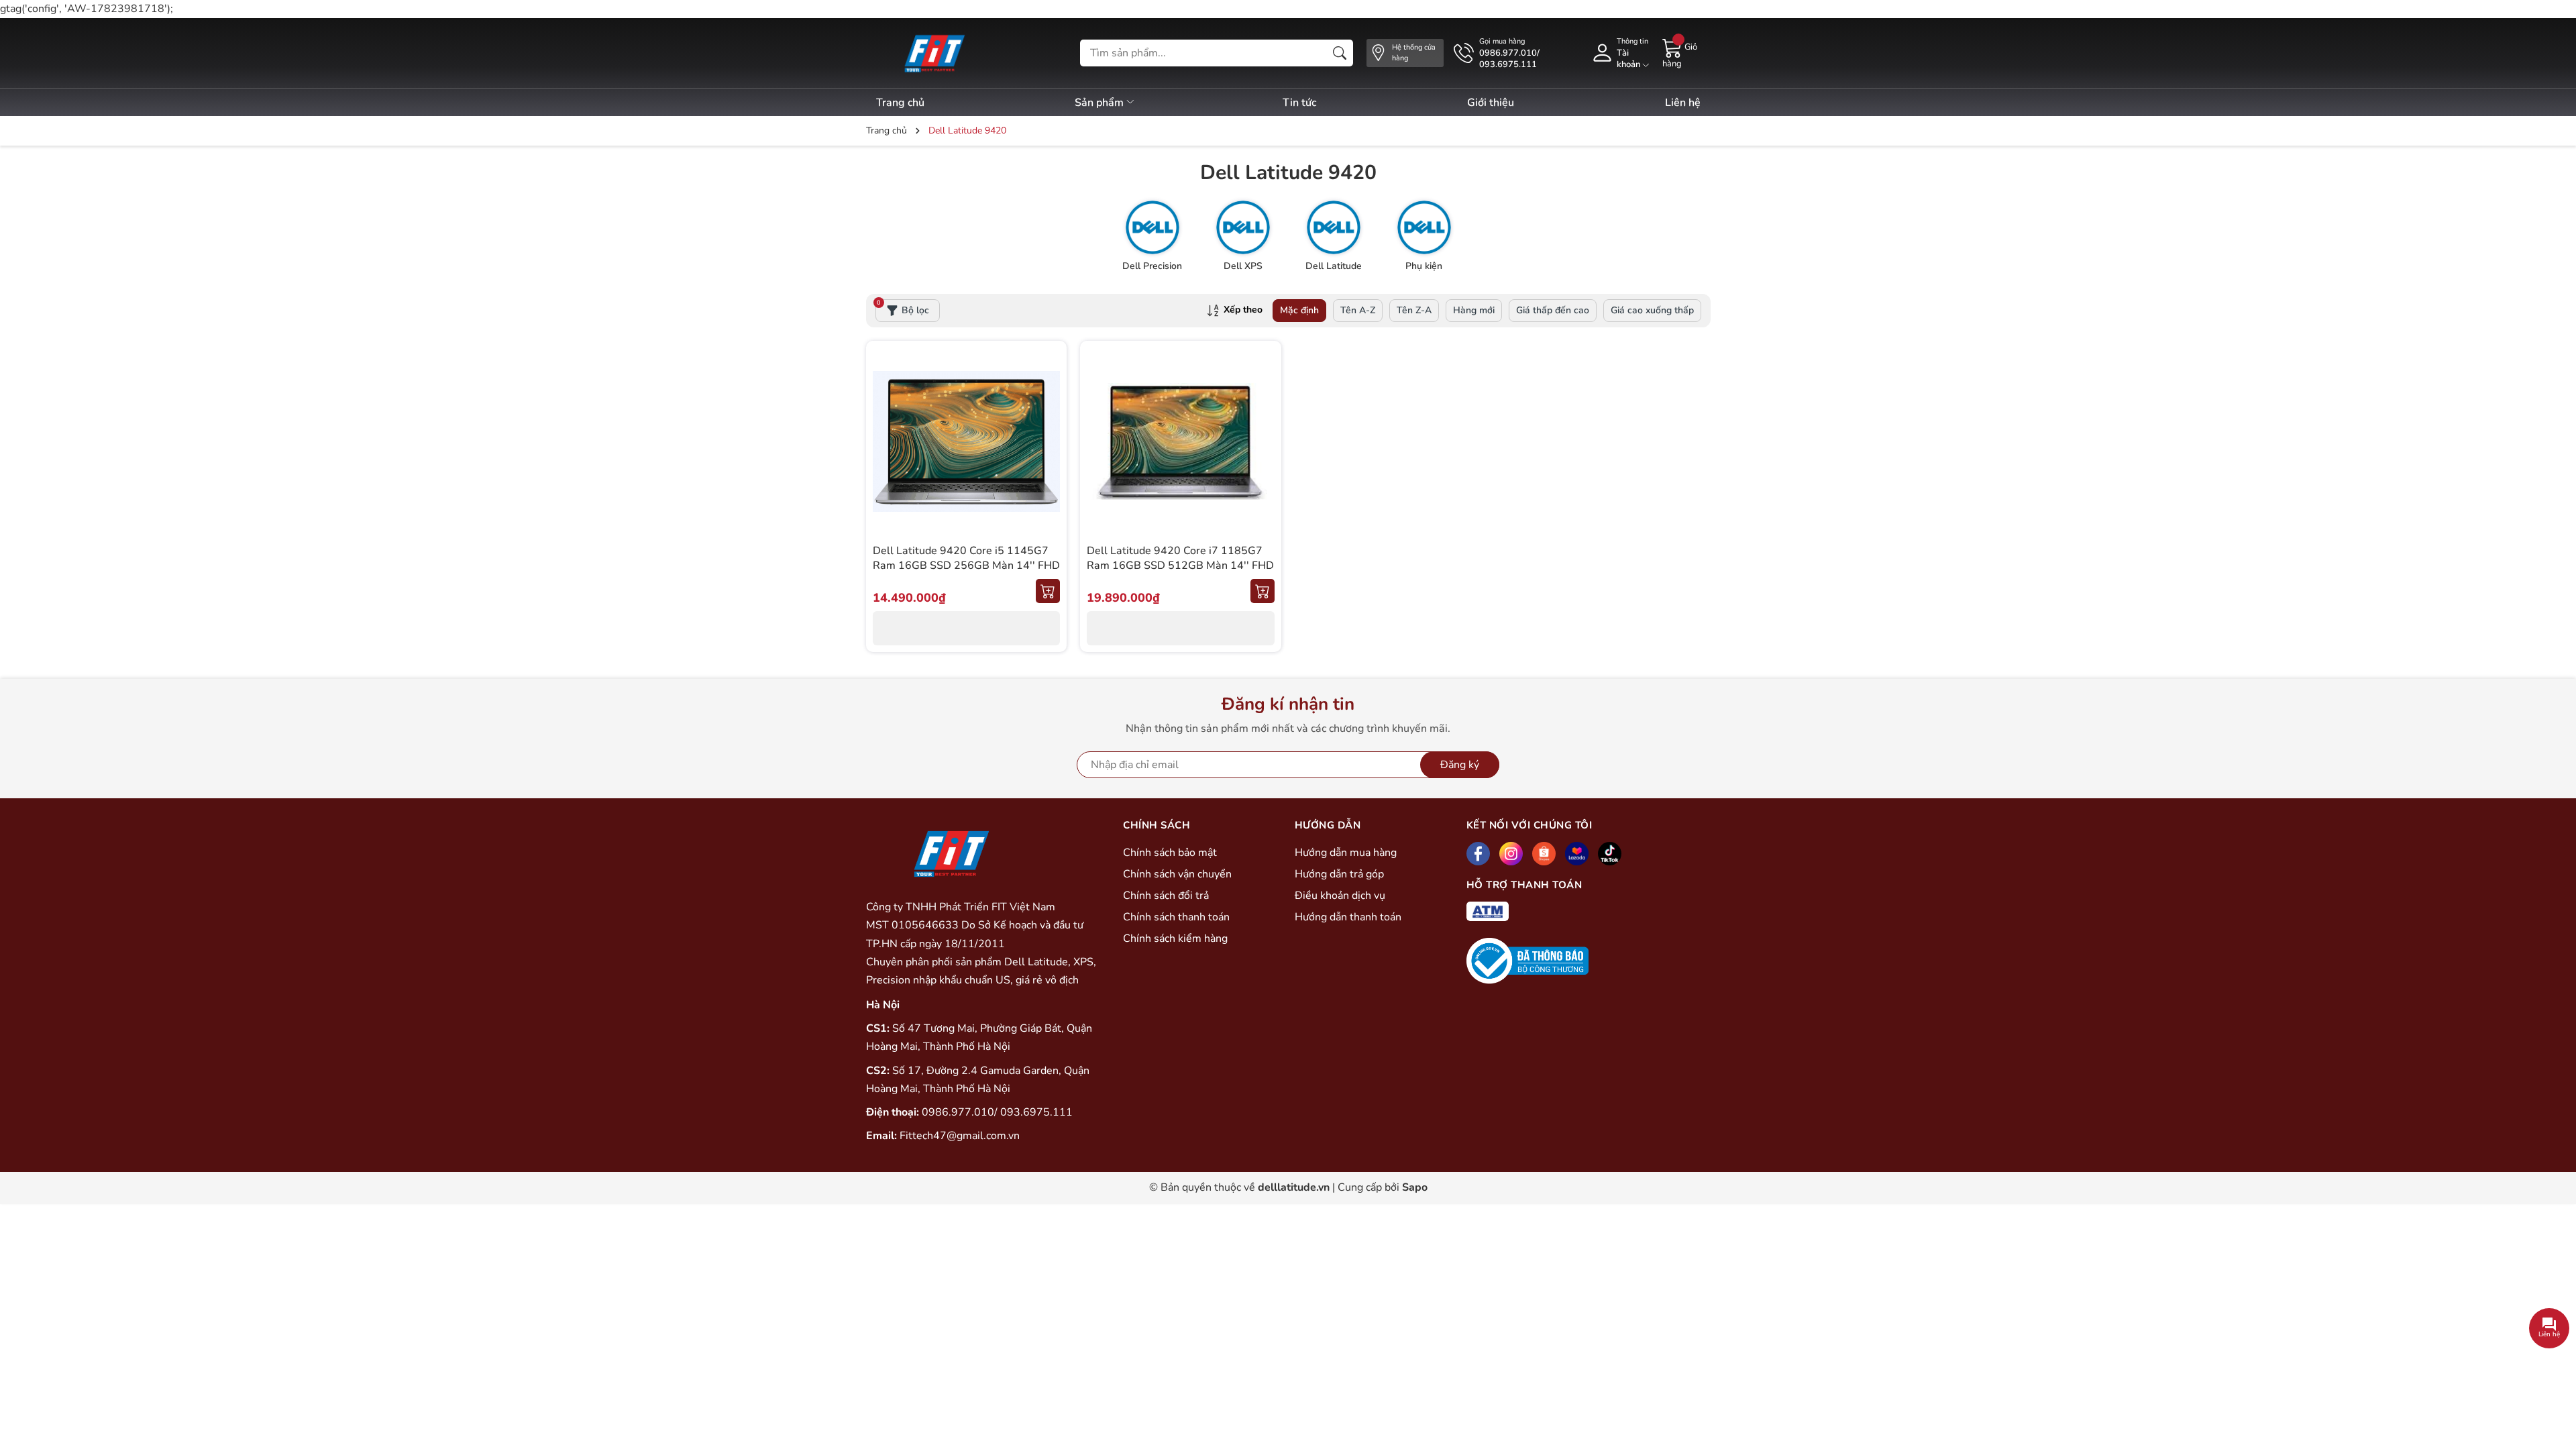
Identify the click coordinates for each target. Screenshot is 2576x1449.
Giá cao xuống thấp (1652, 310)
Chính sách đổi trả (1166, 896)
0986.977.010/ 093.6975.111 (997, 1112)
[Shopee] (1544, 854)
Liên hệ (1683, 103)
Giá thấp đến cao (1553, 310)
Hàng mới (1474, 310)
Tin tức (1299, 103)
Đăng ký (1460, 765)
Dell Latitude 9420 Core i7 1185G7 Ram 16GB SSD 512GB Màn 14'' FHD (1180, 558)
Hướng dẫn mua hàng (1346, 853)
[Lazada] (1577, 854)
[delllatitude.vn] (933, 53)
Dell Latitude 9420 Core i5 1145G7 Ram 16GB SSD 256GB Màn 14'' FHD (966, 558)
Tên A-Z (1358, 310)
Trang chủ (900, 103)
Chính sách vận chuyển (1177, 874)
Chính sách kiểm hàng (1175, 938)
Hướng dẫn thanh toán (1348, 917)
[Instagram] (1511, 854)
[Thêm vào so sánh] (1048, 470)
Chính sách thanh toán (1176, 917)
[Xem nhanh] (1048, 413)
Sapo (1415, 1187)
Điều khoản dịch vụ (1340, 896)
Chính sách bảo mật (1170, 853)
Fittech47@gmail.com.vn (960, 1136)
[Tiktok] (1610, 854)
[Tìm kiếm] (1340, 53)
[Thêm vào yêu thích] (1048, 441)
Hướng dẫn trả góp (1339, 874)
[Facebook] (1478, 854)
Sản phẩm (1101, 103)
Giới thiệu (1491, 103)
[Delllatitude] (950, 853)
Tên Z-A (1414, 310)
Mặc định (1299, 310)
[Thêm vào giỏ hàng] (1048, 591)
